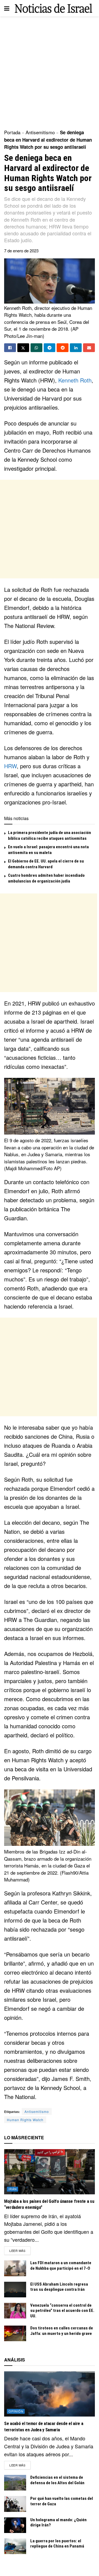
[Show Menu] (7, 8)
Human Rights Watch (25, 2120)
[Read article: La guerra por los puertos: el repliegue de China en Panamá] (15, 2546)
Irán (13, 2189)
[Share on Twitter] (23, 348)
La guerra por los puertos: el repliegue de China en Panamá (57, 2544)
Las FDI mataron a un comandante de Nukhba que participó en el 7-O (61, 2266)
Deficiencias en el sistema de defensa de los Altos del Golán (57, 2480)
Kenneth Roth (75, 380)
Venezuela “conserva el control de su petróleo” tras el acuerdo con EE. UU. (62, 2311)
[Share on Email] (89, 348)
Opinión (16, 2411)
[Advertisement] (50, 71)
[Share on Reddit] (63, 348)
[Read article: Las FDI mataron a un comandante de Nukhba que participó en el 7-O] (15, 2268)
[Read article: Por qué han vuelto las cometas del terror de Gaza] (15, 2504)
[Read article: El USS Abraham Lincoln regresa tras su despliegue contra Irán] (15, 2290)
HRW (10, 766)
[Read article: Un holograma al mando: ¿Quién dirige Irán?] (15, 2525)
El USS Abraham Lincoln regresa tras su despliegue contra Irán (59, 2287)
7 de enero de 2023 (21, 251)
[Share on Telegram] (50, 348)
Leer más (20, 2250)
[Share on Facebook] (10, 348)
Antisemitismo (40, 132)
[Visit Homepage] (53, 8)
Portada (12, 132)
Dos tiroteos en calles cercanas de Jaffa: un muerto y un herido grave (62, 2331)
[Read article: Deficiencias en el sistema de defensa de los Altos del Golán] (15, 2483)
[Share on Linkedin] (76, 348)
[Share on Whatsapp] (36, 348)
